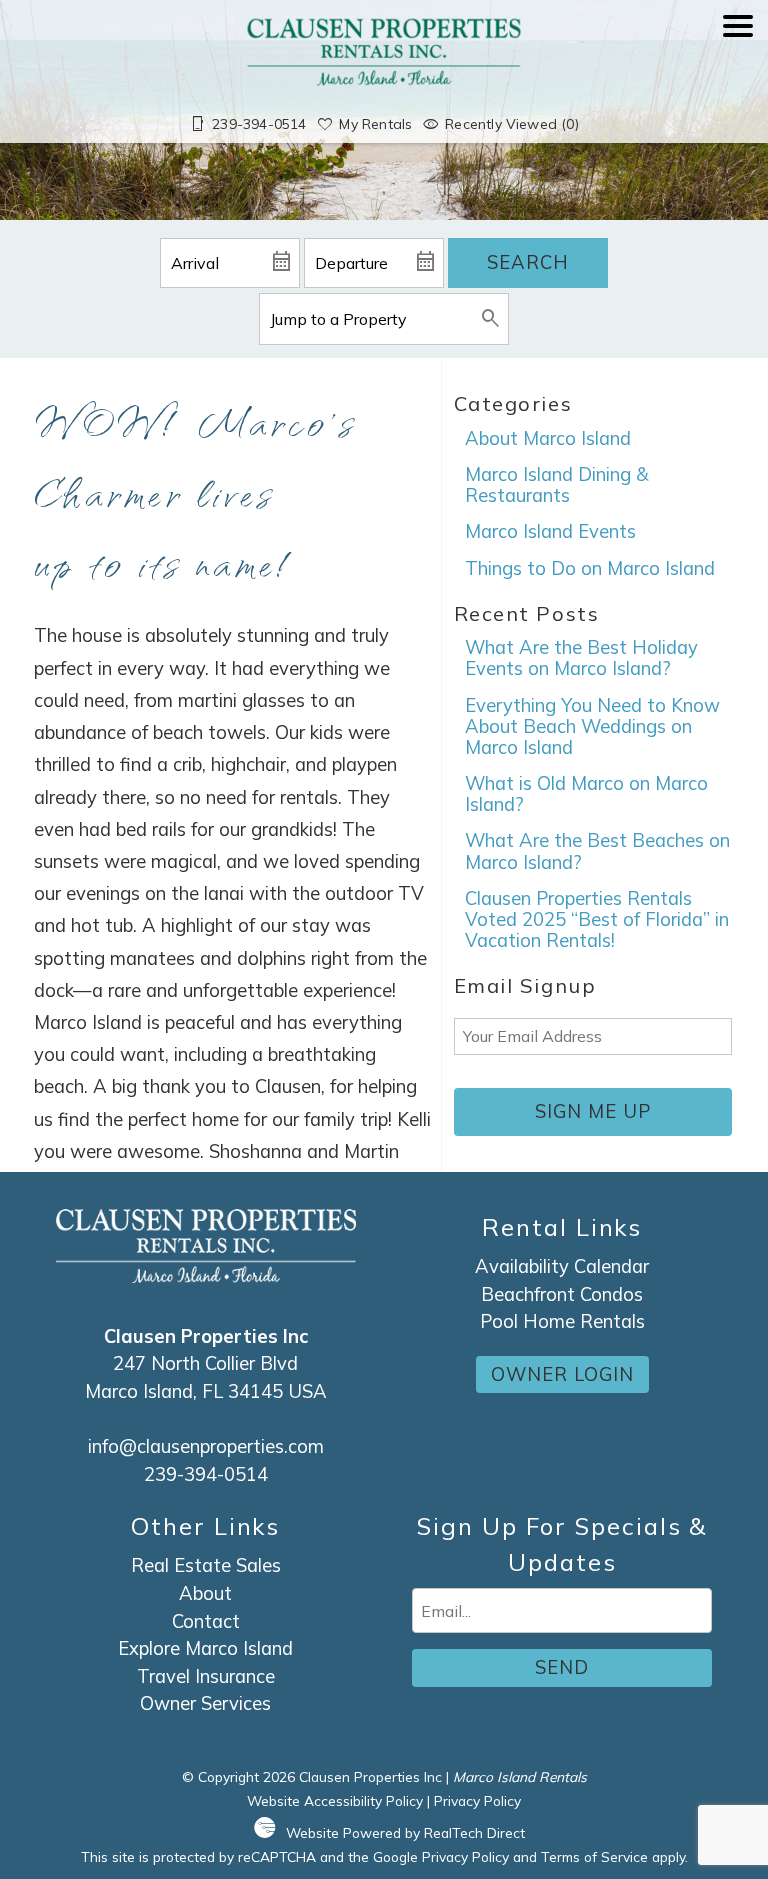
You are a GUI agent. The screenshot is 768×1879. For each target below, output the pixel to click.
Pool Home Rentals (562, 1321)
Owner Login (562, 1374)
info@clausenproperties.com (206, 1446)
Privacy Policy (477, 1800)
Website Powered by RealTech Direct (405, 1832)
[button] (738, 81)
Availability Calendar (562, 1266)
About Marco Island (548, 438)
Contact (206, 1621)
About (205, 1593)
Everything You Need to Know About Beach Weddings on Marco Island (592, 726)
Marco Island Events (550, 531)
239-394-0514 (206, 1474)
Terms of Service (594, 1856)
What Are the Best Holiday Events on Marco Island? (581, 658)
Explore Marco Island (205, 1648)
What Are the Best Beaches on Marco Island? (597, 851)
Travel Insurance (206, 1676)
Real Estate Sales (206, 1565)
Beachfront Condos (562, 1294)
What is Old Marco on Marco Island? (586, 794)
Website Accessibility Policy (335, 1800)
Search (528, 262)
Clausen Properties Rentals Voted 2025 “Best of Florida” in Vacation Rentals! (597, 919)
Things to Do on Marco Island (590, 568)
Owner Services (205, 1703)
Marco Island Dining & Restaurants (556, 485)
